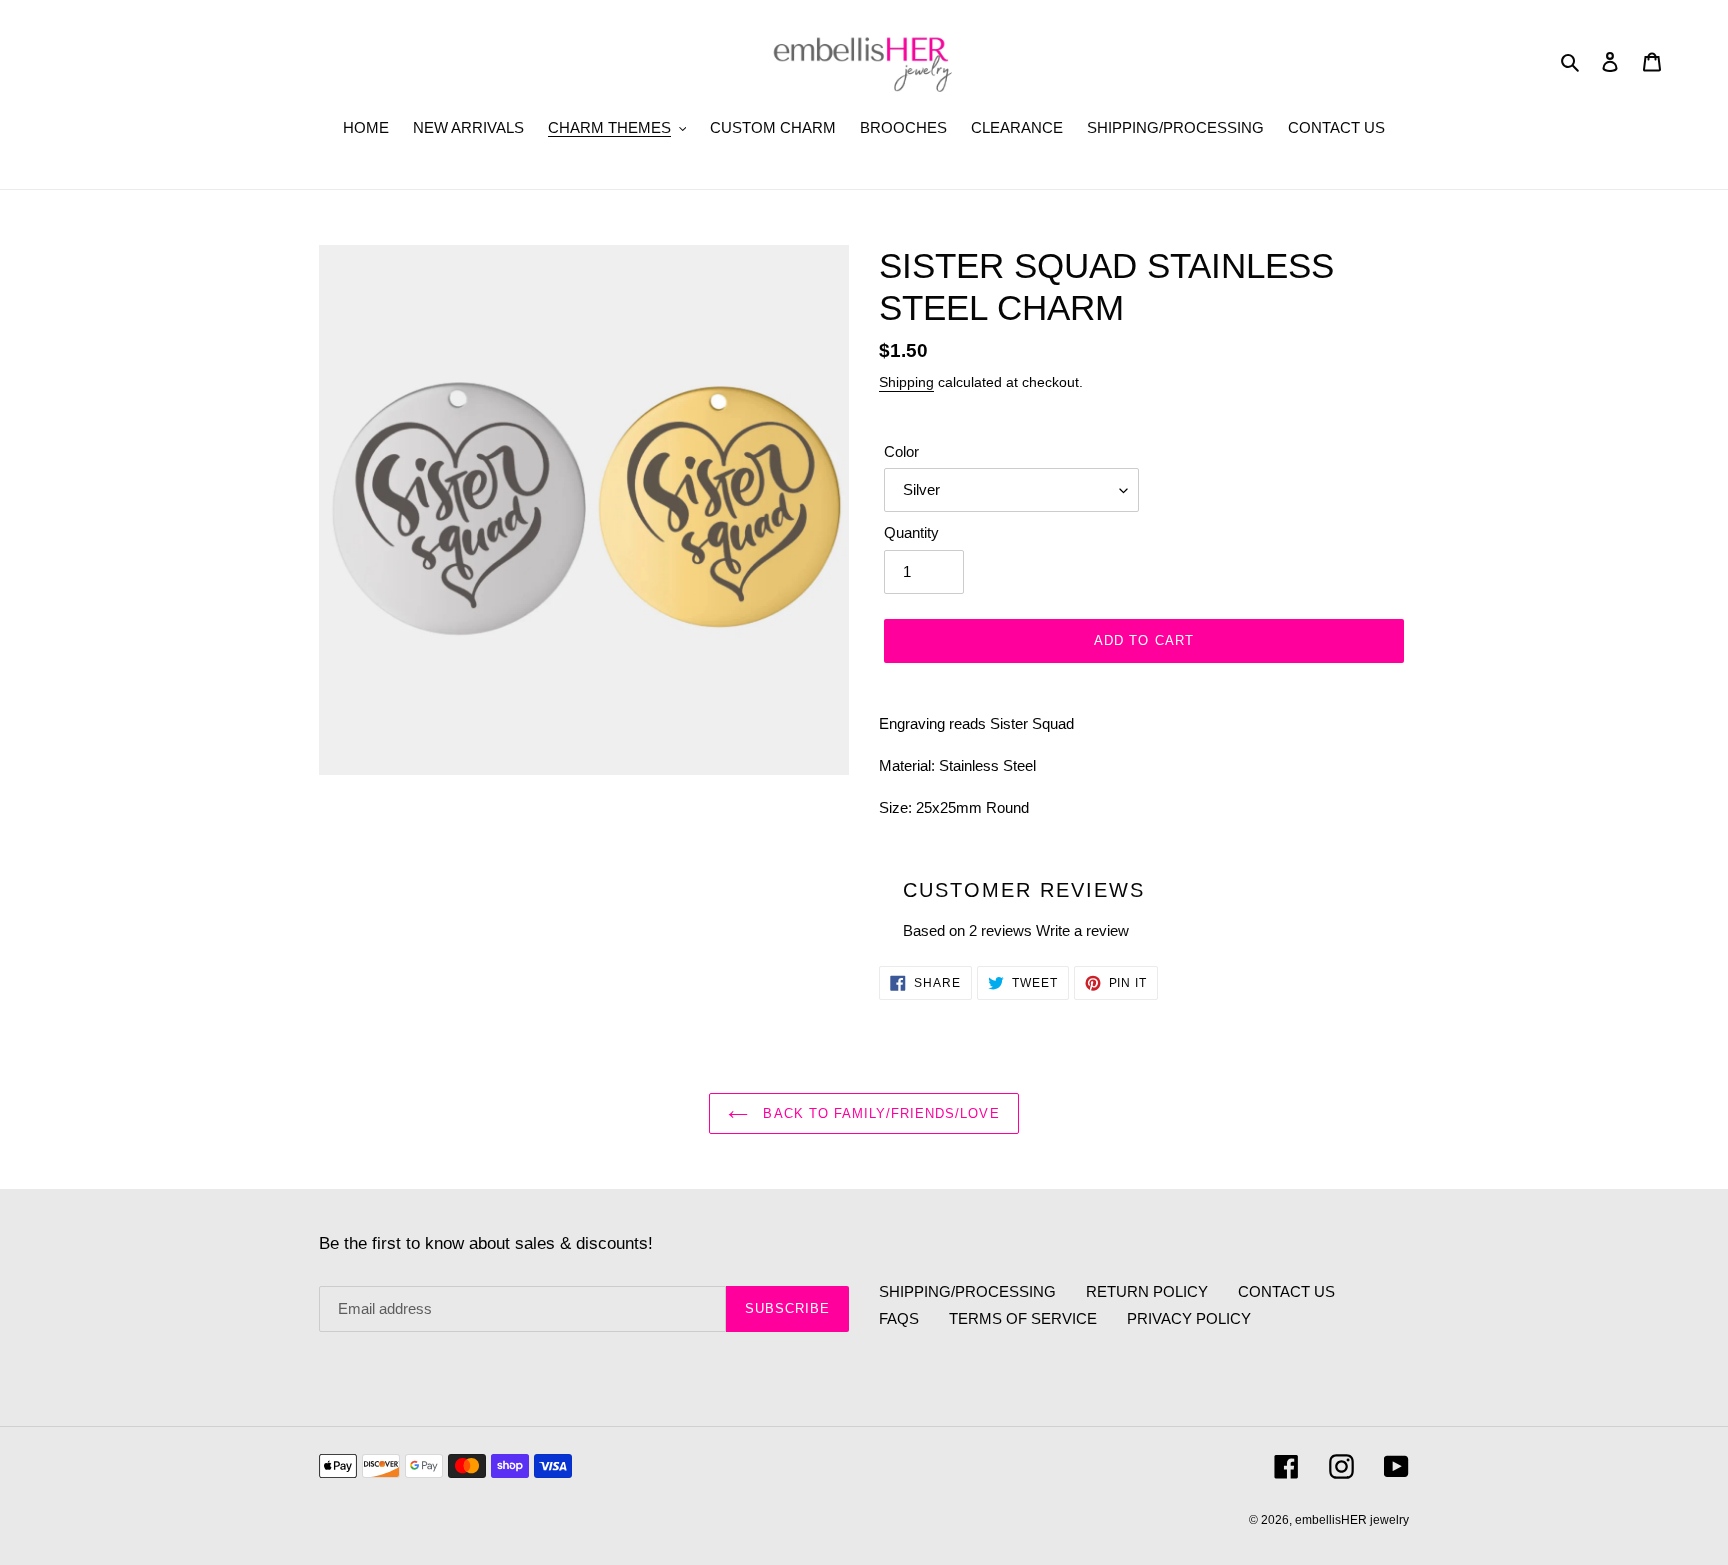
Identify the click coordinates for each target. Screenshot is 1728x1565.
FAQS (899, 1318)
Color (901, 451)
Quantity (911, 532)
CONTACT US (1286, 1291)
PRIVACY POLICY (1189, 1318)
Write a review (1082, 930)
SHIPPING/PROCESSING (967, 1291)
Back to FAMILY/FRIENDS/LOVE (878, 1113)
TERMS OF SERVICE (1023, 1318)
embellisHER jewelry (1352, 1520)
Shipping (906, 382)
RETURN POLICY (1147, 1291)
